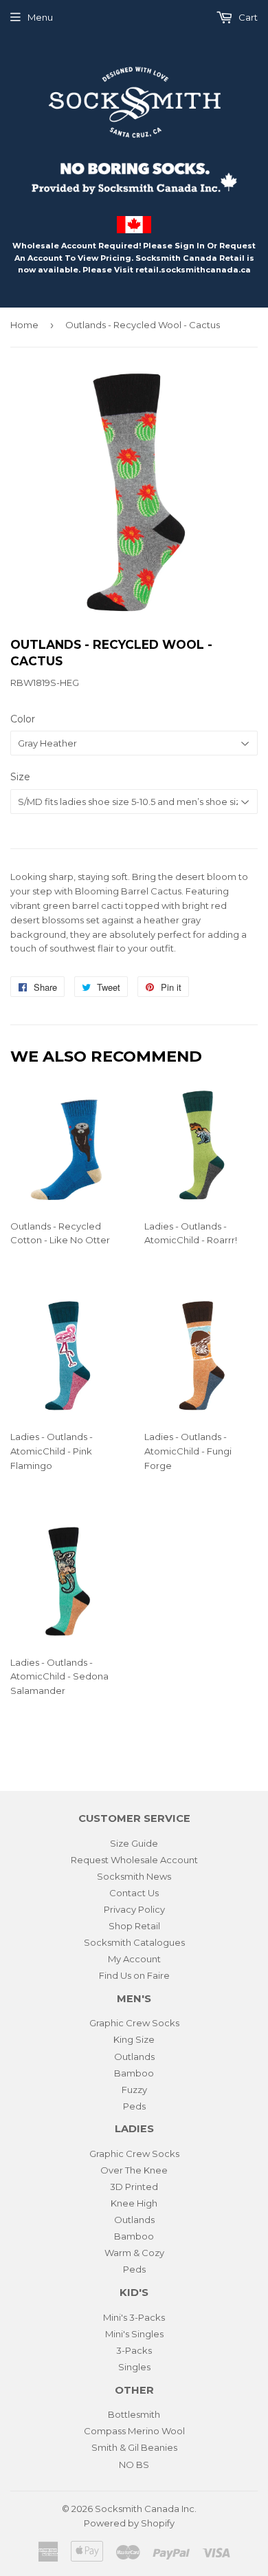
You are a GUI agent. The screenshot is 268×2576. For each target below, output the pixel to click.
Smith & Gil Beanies (134, 2447)
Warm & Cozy (134, 2253)
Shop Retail (134, 1926)
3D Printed (134, 2187)
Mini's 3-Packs (134, 2317)
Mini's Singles (134, 2334)
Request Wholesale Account (134, 1860)
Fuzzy (134, 2090)
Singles (134, 2367)
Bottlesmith (134, 2414)
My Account (134, 1959)
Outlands (134, 2057)
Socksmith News (134, 1876)
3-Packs (134, 2350)
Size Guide (134, 1843)
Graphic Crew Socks (134, 2023)
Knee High (134, 2203)
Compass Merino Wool (134, 2431)
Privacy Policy (134, 1909)
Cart (247, 17)
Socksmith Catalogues (134, 1942)
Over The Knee (134, 2170)
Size (20, 777)
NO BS (134, 2465)
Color (23, 719)
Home (24, 325)
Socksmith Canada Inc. (146, 2509)
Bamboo (134, 2073)
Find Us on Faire (134, 1975)
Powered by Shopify (129, 2523)
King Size (134, 2039)
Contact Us (134, 1893)
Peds (134, 2106)
